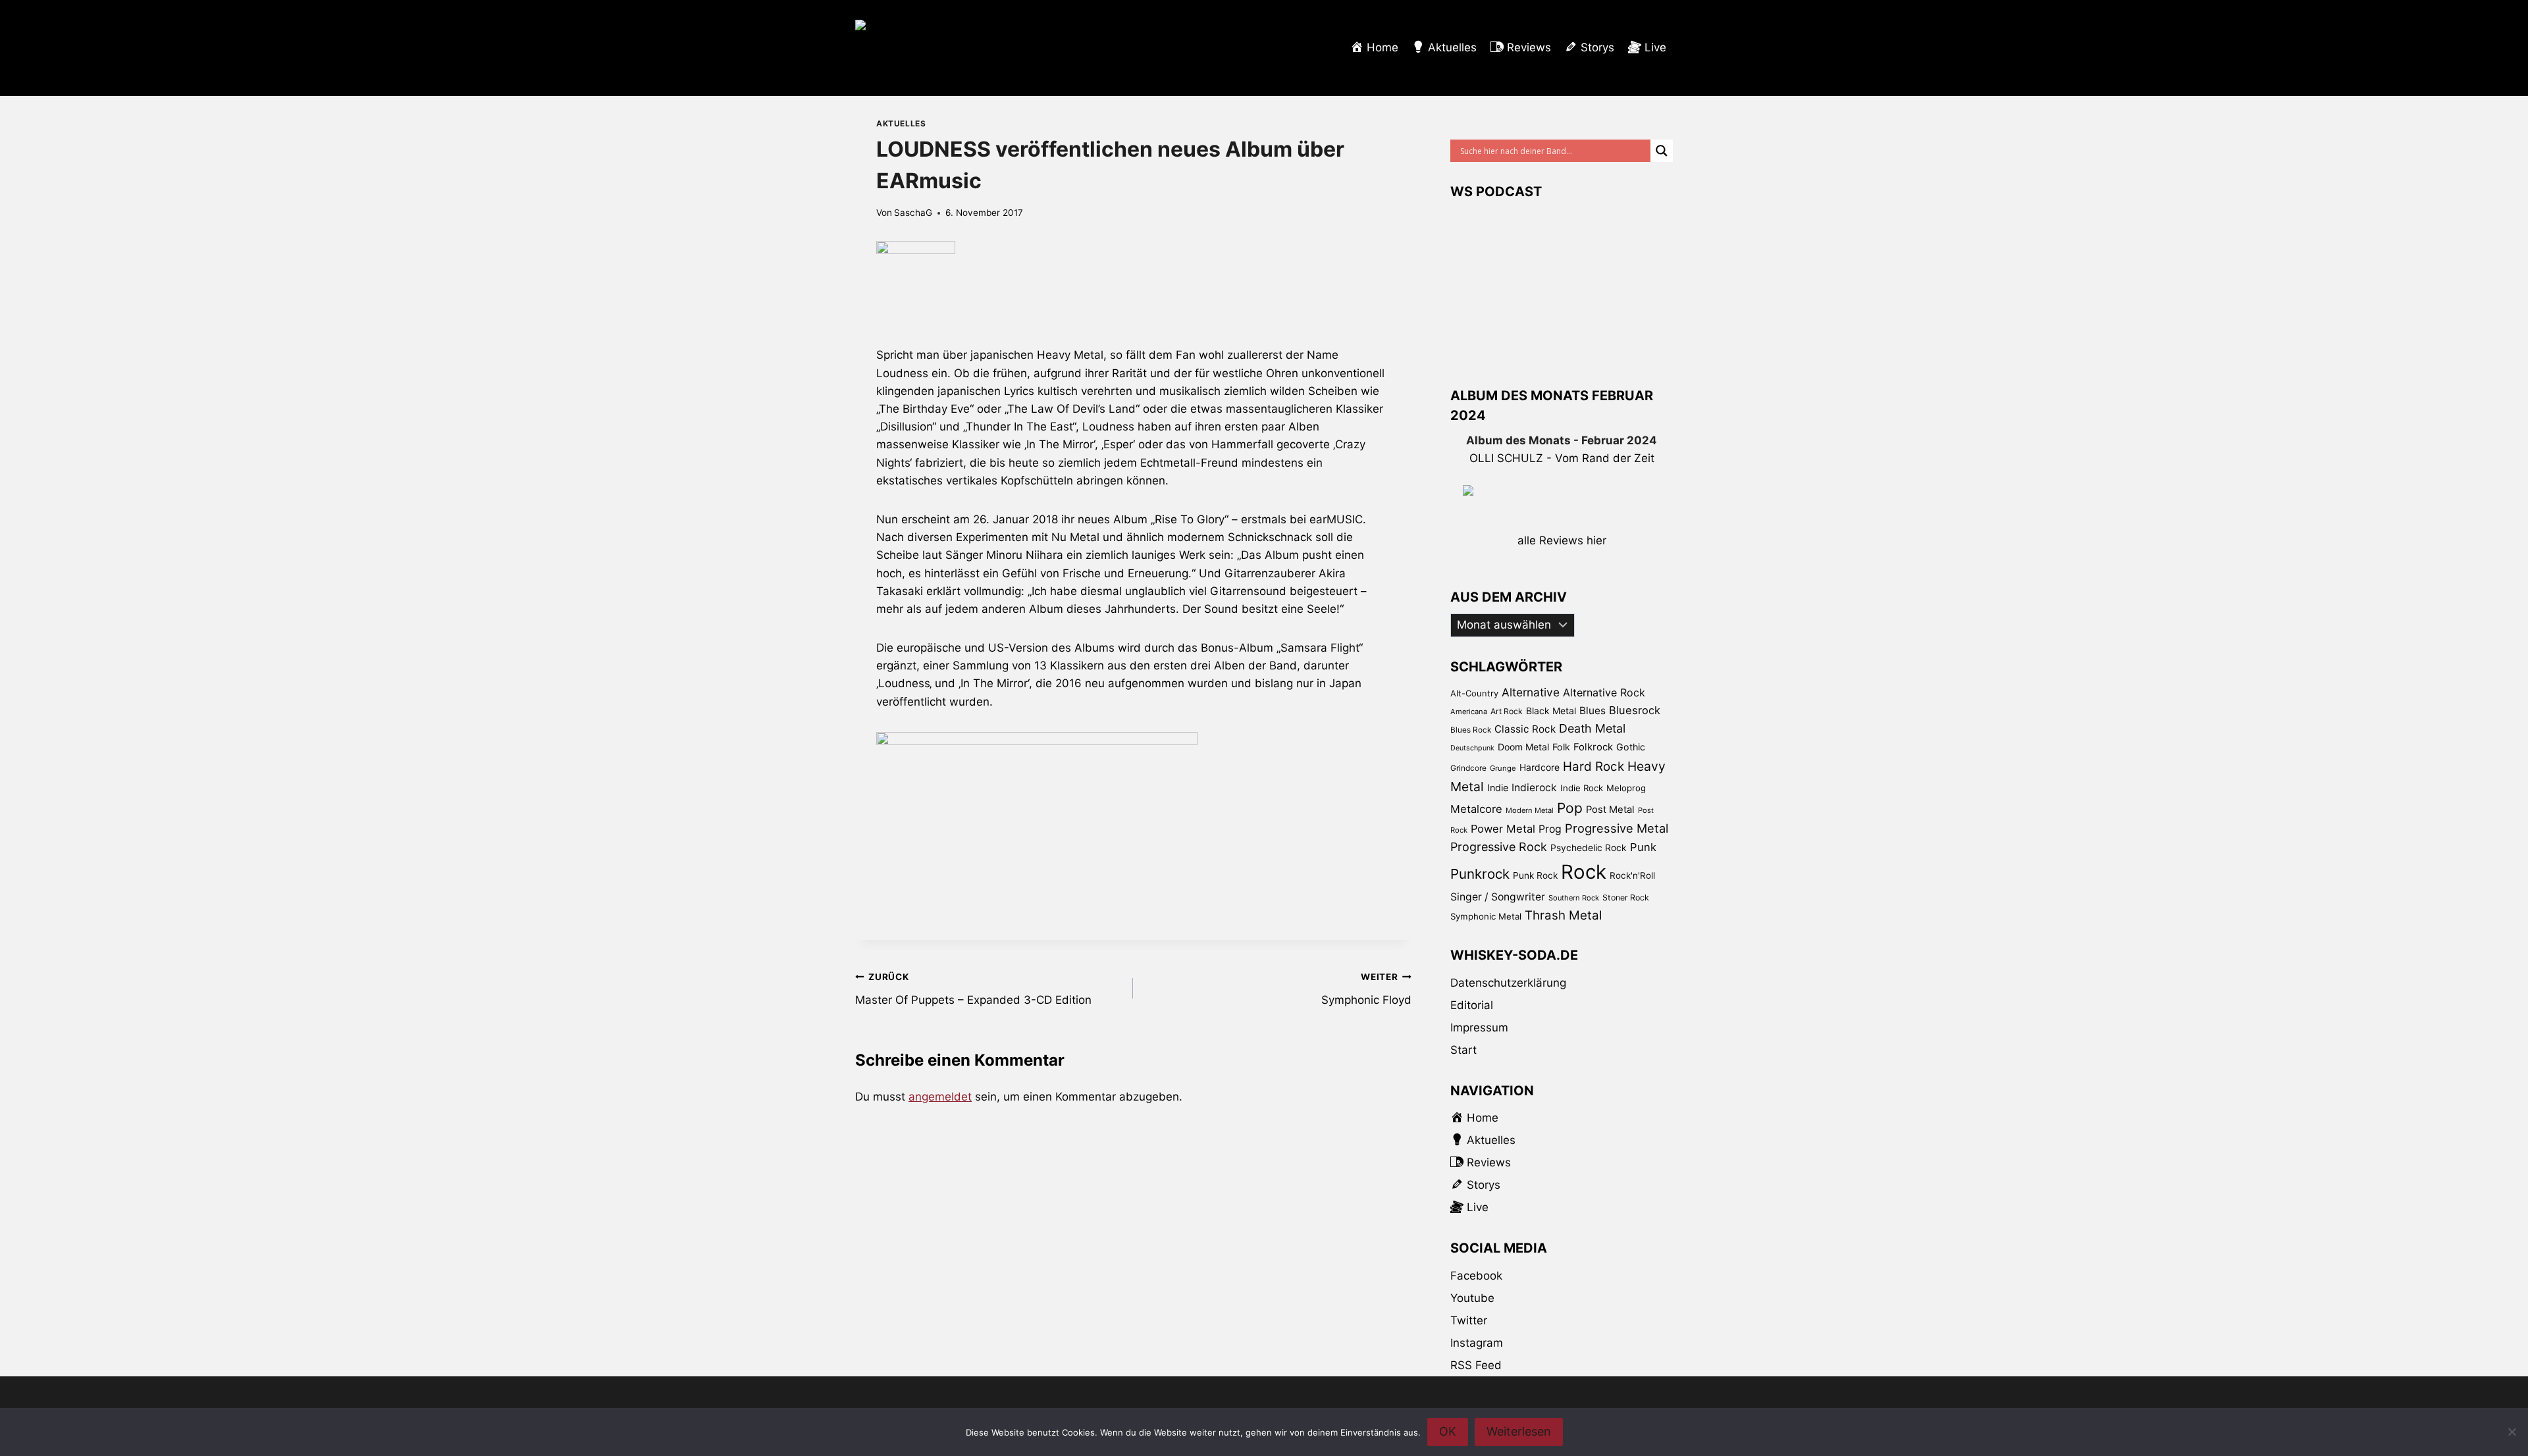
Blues (1593, 711)
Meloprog (1626, 788)
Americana (1469, 712)
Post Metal (1610, 810)
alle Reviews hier (1562, 540)
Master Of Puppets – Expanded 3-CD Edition (973, 989)
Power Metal (1503, 829)
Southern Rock (1574, 898)
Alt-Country (1474, 693)
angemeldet (940, 1097)
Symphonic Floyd (1366, 989)
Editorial (1472, 1005)
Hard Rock (1593, 767)
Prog (1550, 829)
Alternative (1531, 692)
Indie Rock (1582, 788)
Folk (1561, 747)
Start (1463, 1050)
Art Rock (1507, 711)
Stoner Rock (1626, 897)
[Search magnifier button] (1662, 151)
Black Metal (1551, 711)
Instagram (1477, 1343)
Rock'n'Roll (1632, 875)
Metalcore (1476, 809)
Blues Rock (1471, 730)
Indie (1498, 788)
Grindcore (1468, 768)
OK (1448, 1431)
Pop (1570, 808)
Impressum (1479, 1027)
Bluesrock (1635, 710)
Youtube (1472, 1298)
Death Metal (1592, 728)
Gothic (1631, 747)
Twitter (1469, 1320)
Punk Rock (1535, 875)
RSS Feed (1476, 1365)
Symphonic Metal (1486, 916)
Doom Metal (1523, 747)
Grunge (1503, 768)
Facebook (1476, 1276)
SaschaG (913, 213)
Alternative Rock (1604, 692)
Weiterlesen (1519, 1431)
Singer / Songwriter (1498, 897)
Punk (1643, 847)
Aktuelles (901, 123)
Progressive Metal (1617, 828)
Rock (1584, 872)
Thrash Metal (1563, 915)
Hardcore (1540, 767)
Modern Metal (1530, 810)
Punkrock (1480, 874)
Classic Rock (1525, 729)
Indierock (1534, 788)
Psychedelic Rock (1589, 848)
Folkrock (1593, 747)
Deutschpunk (1472, 748)
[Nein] (2512, 1432)
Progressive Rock (1499, 847)
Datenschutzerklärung (1508, 983)
